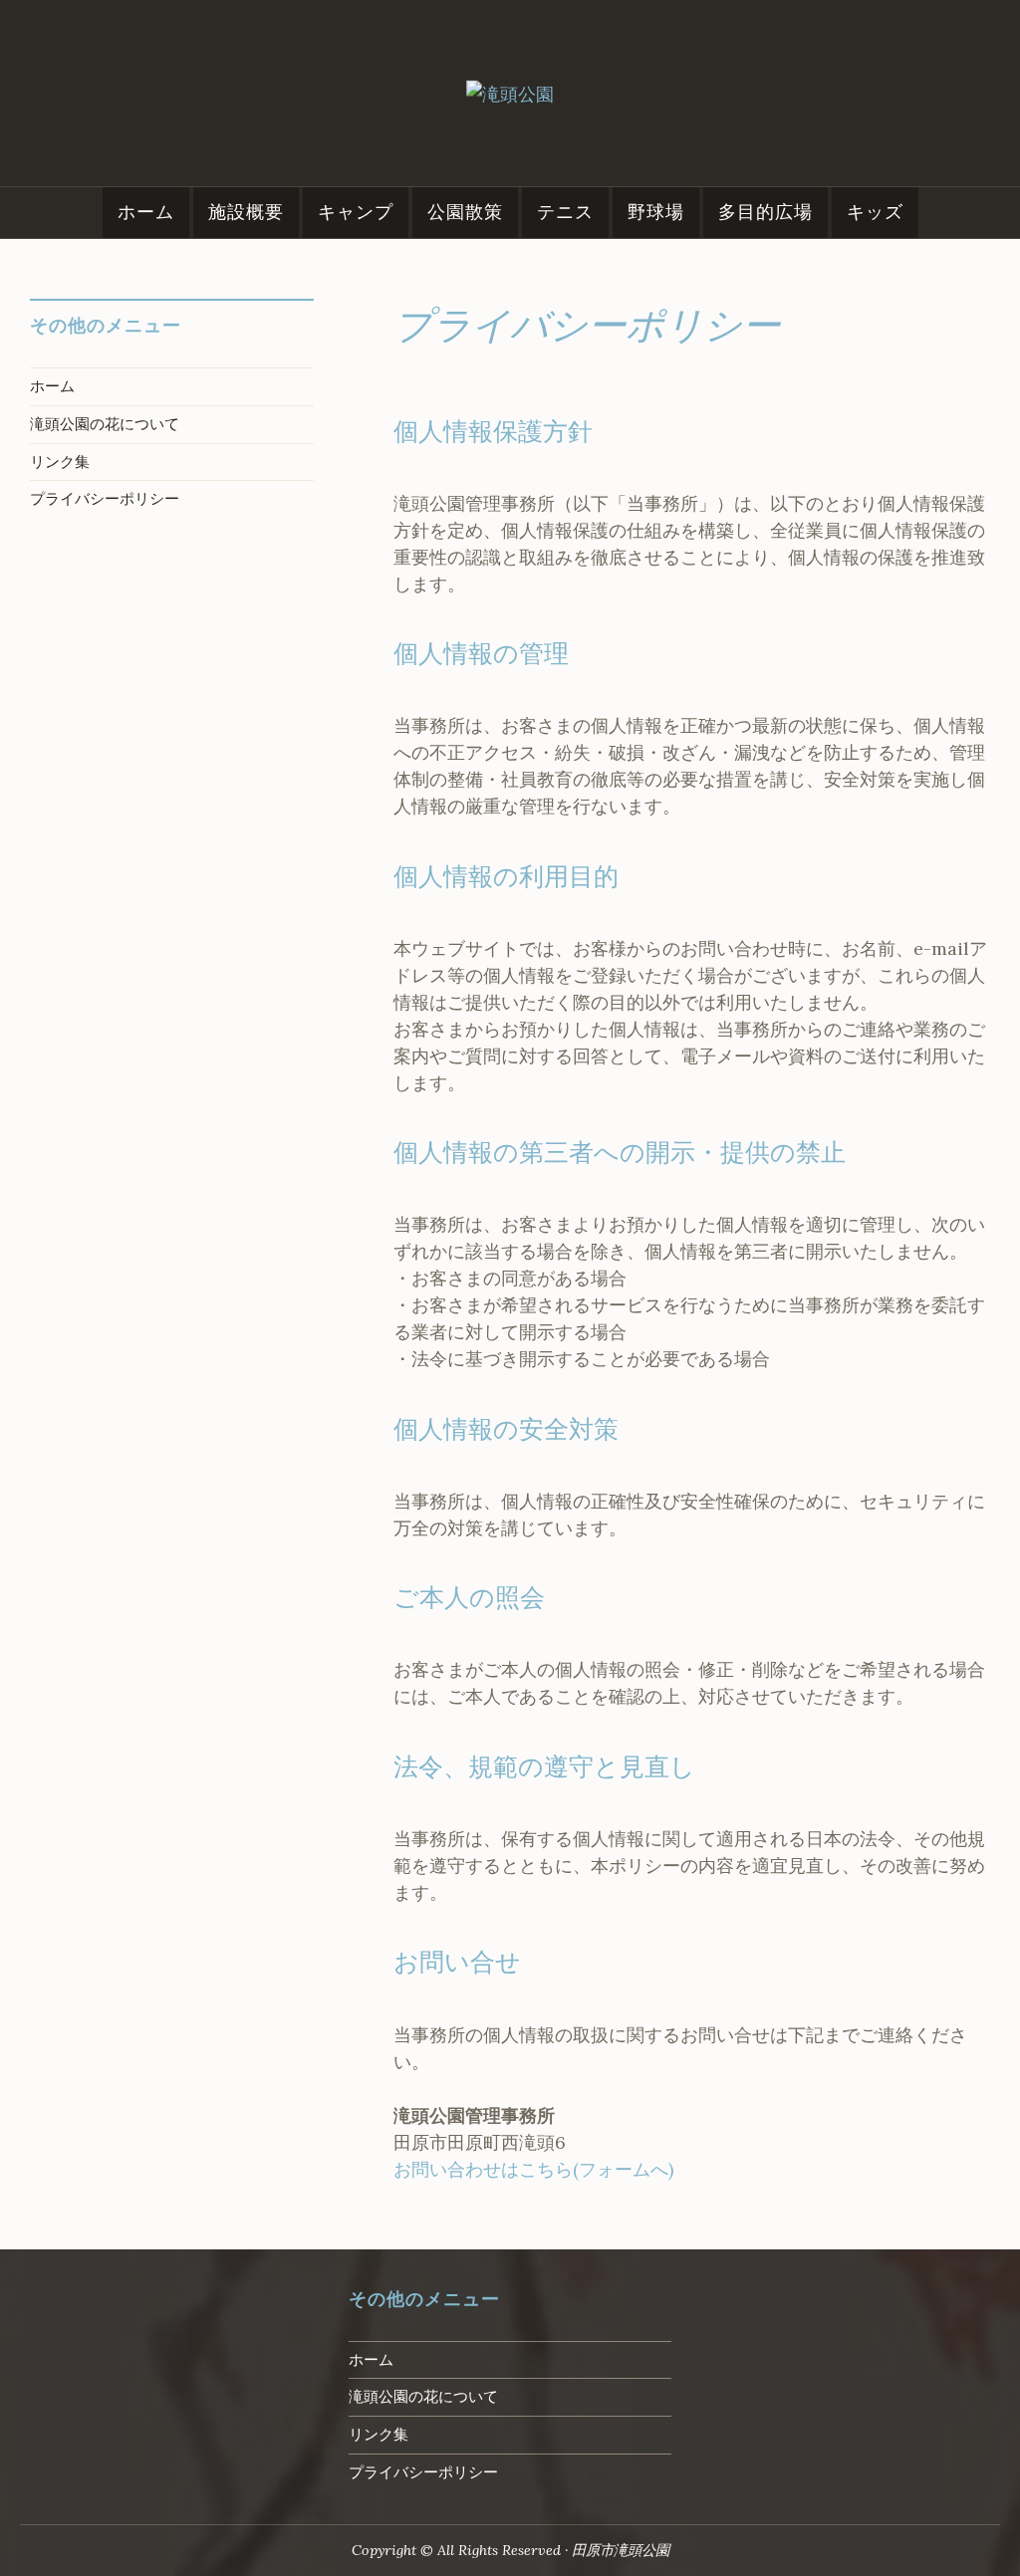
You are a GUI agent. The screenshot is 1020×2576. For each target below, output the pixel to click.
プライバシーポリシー (105, 499)
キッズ (875, 212)
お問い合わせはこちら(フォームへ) (533, 2169)
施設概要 (246, 212)
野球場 (656, 212)
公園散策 (465, 212)
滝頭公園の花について (105, 424)
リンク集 (60, 462)
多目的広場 (765, 212)
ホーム (146, 212)
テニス (565, 212)
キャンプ (356, 212)
